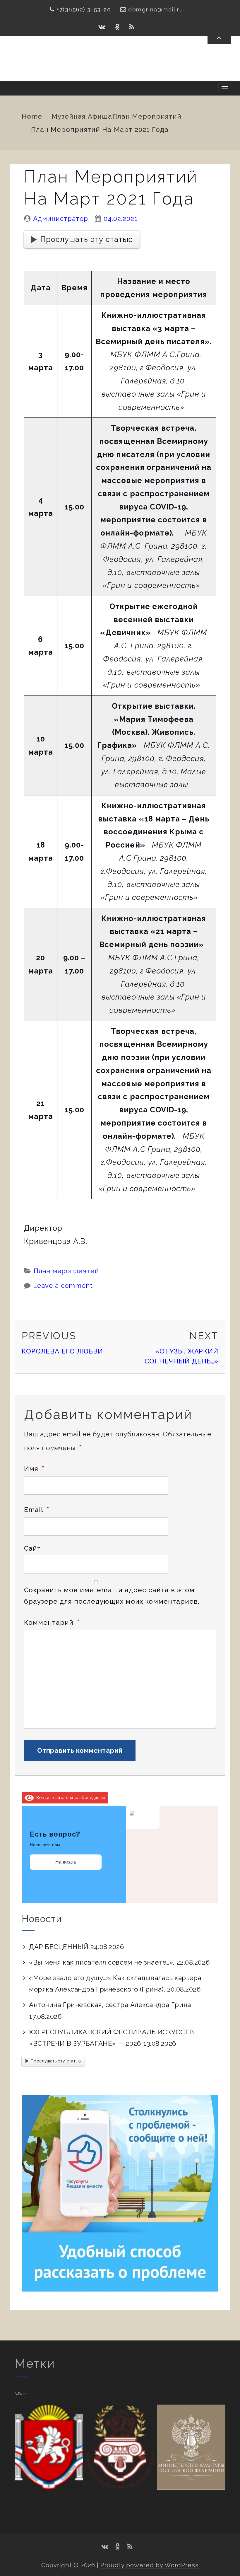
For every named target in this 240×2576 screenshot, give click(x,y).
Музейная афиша (82, 116)
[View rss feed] (132, 27)
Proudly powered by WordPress (150, 2565)
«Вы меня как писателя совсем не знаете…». (102, 1962)
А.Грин (21, 2393)
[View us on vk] (102, 27)
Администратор (61, 219)
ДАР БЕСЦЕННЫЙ (59, 1947)
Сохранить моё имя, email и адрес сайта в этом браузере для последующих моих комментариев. (112, 1596)
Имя (34, 1469)
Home (32, 116)
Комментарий (52, 1622)
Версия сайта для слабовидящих (70, 1798)
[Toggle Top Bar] (219, 38)
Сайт (32, 1548)
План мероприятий (147, 116)
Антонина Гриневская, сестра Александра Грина (110, 2005)
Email (37, 1510)
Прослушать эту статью (87, 239)
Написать (66, 1862)
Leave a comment (63, 1286)
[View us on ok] (118, 27)
